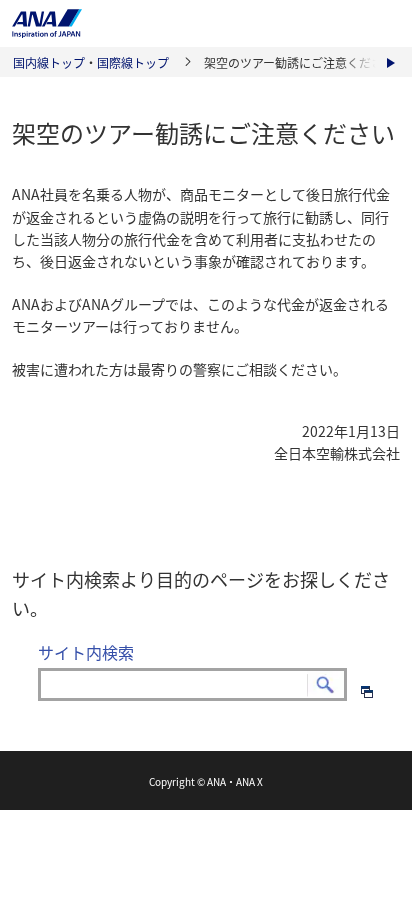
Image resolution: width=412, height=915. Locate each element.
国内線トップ (49, 63)
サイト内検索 (86, 652)
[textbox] (192, 685)
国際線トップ (133, 63)
